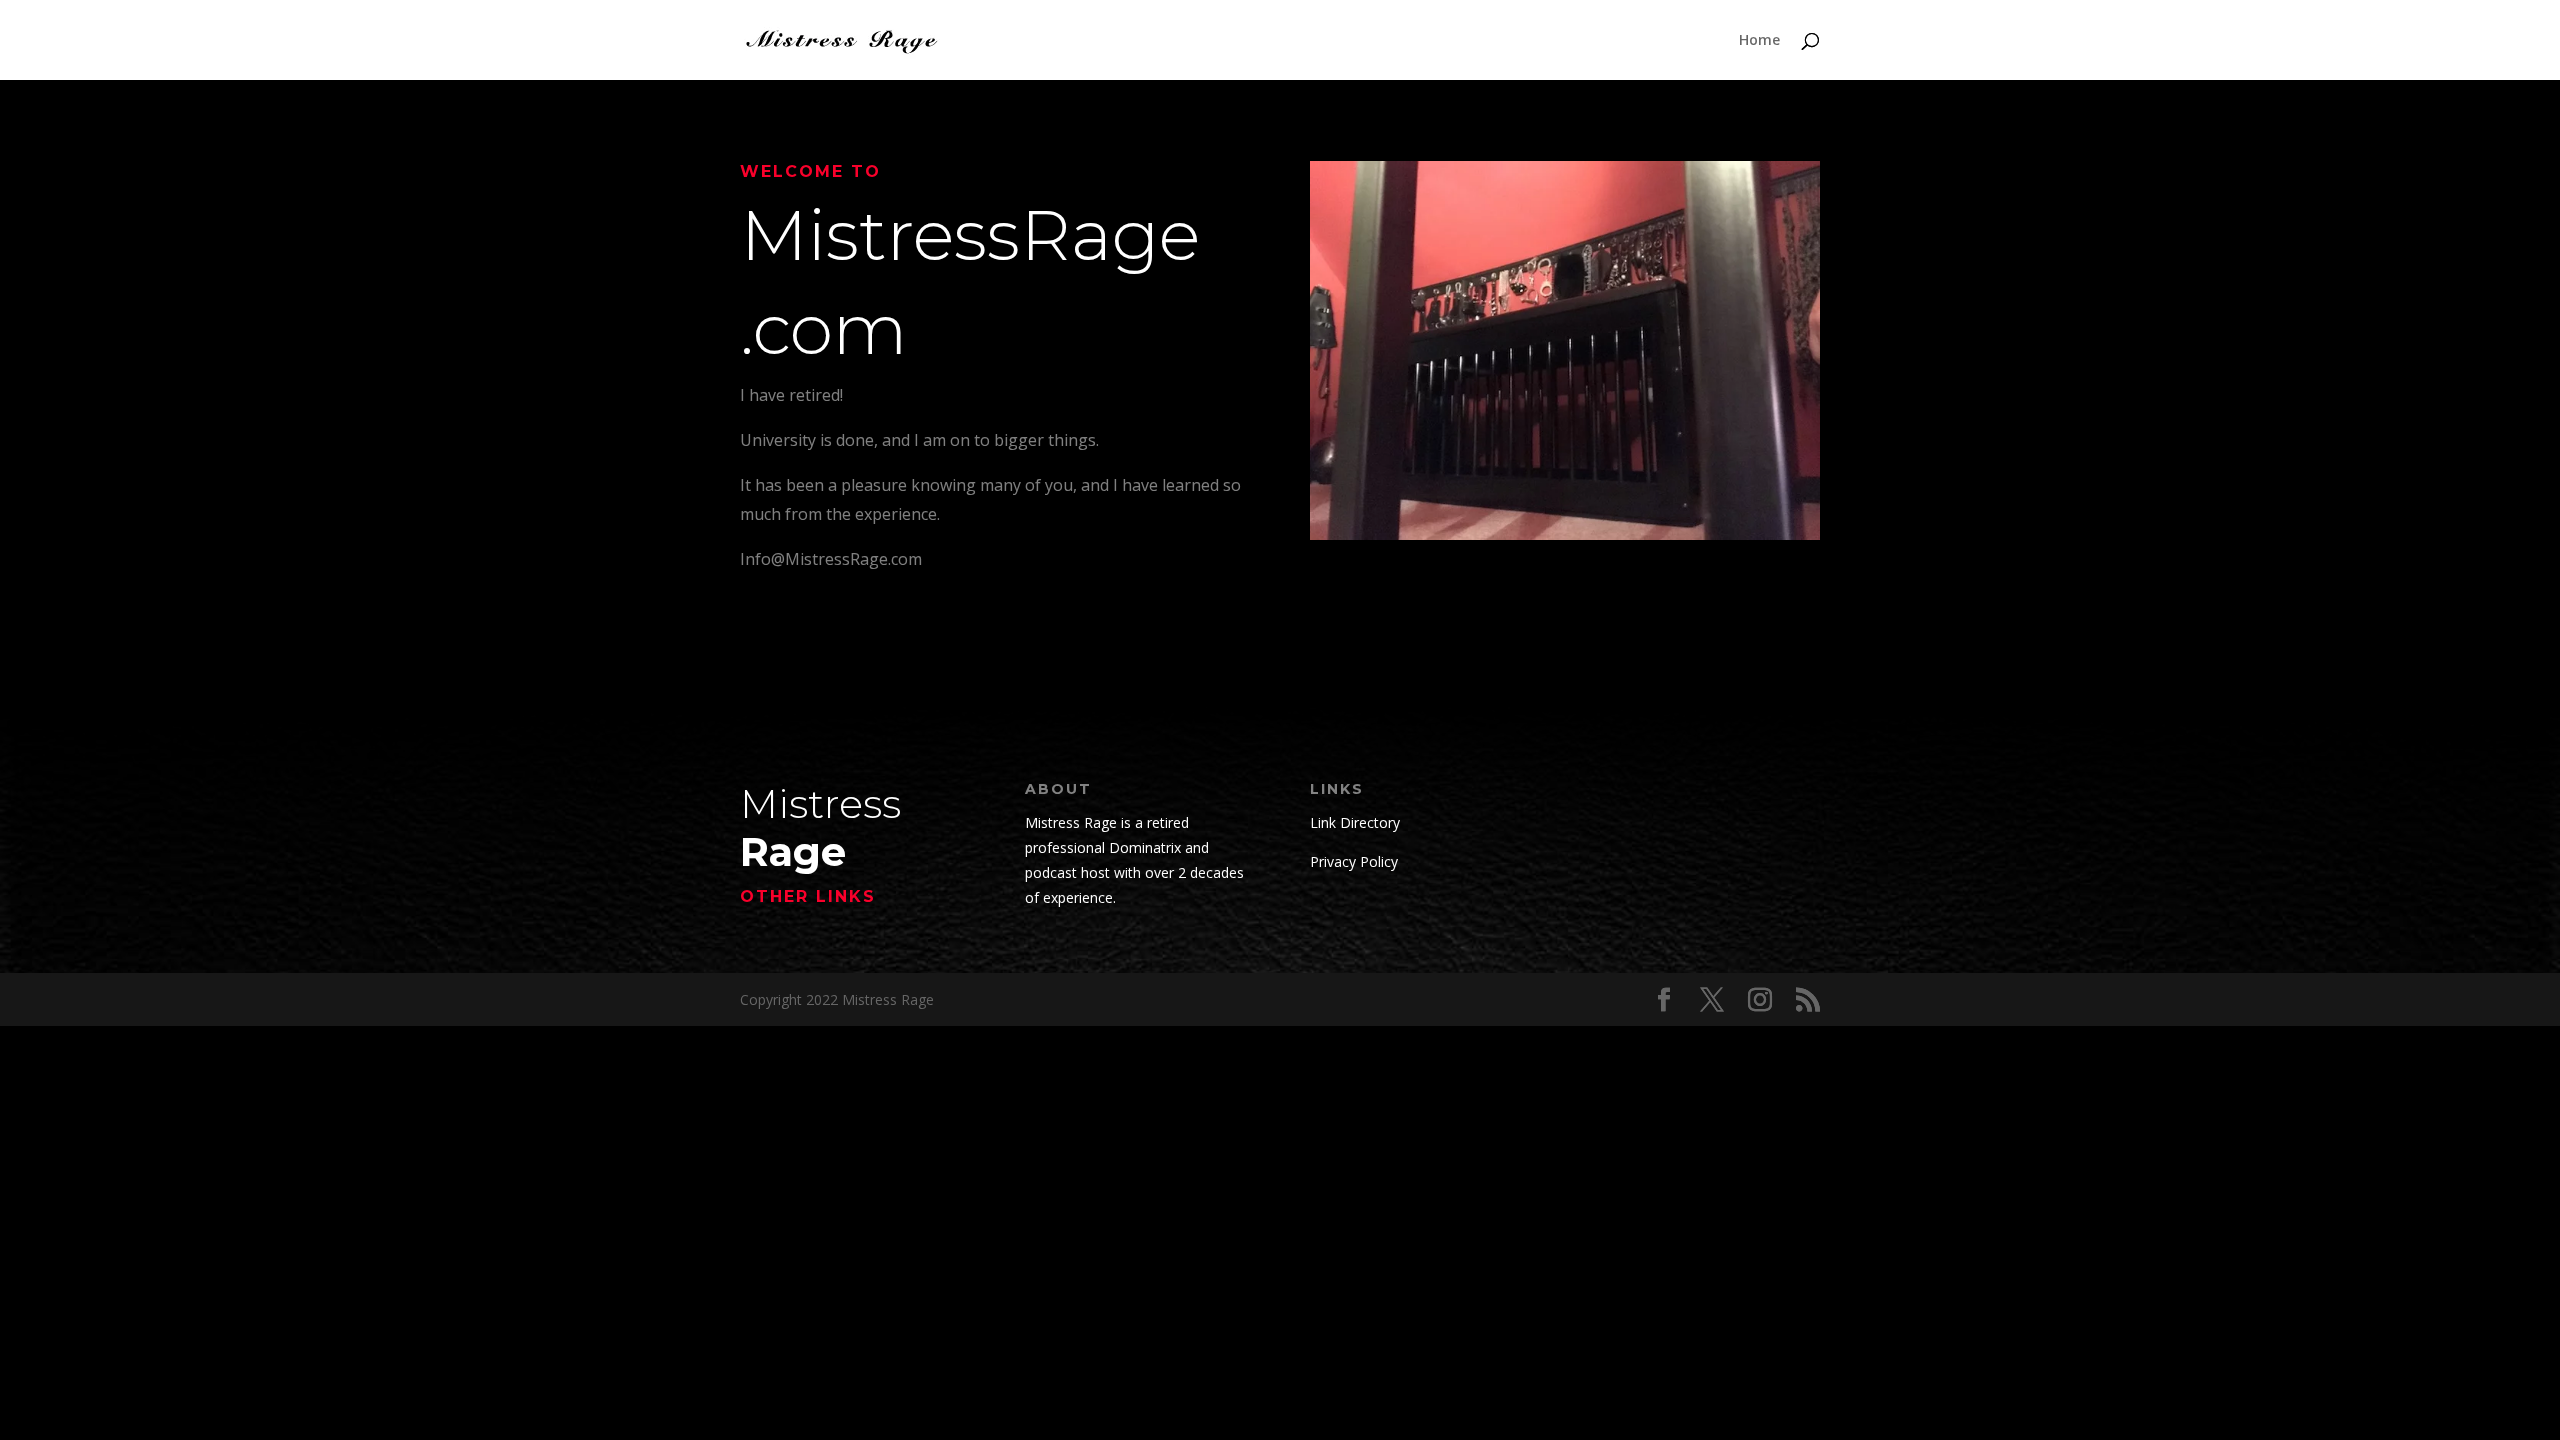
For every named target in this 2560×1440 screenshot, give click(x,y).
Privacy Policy (1354, 861)
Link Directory (1355, 822)
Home (1759, 41)
